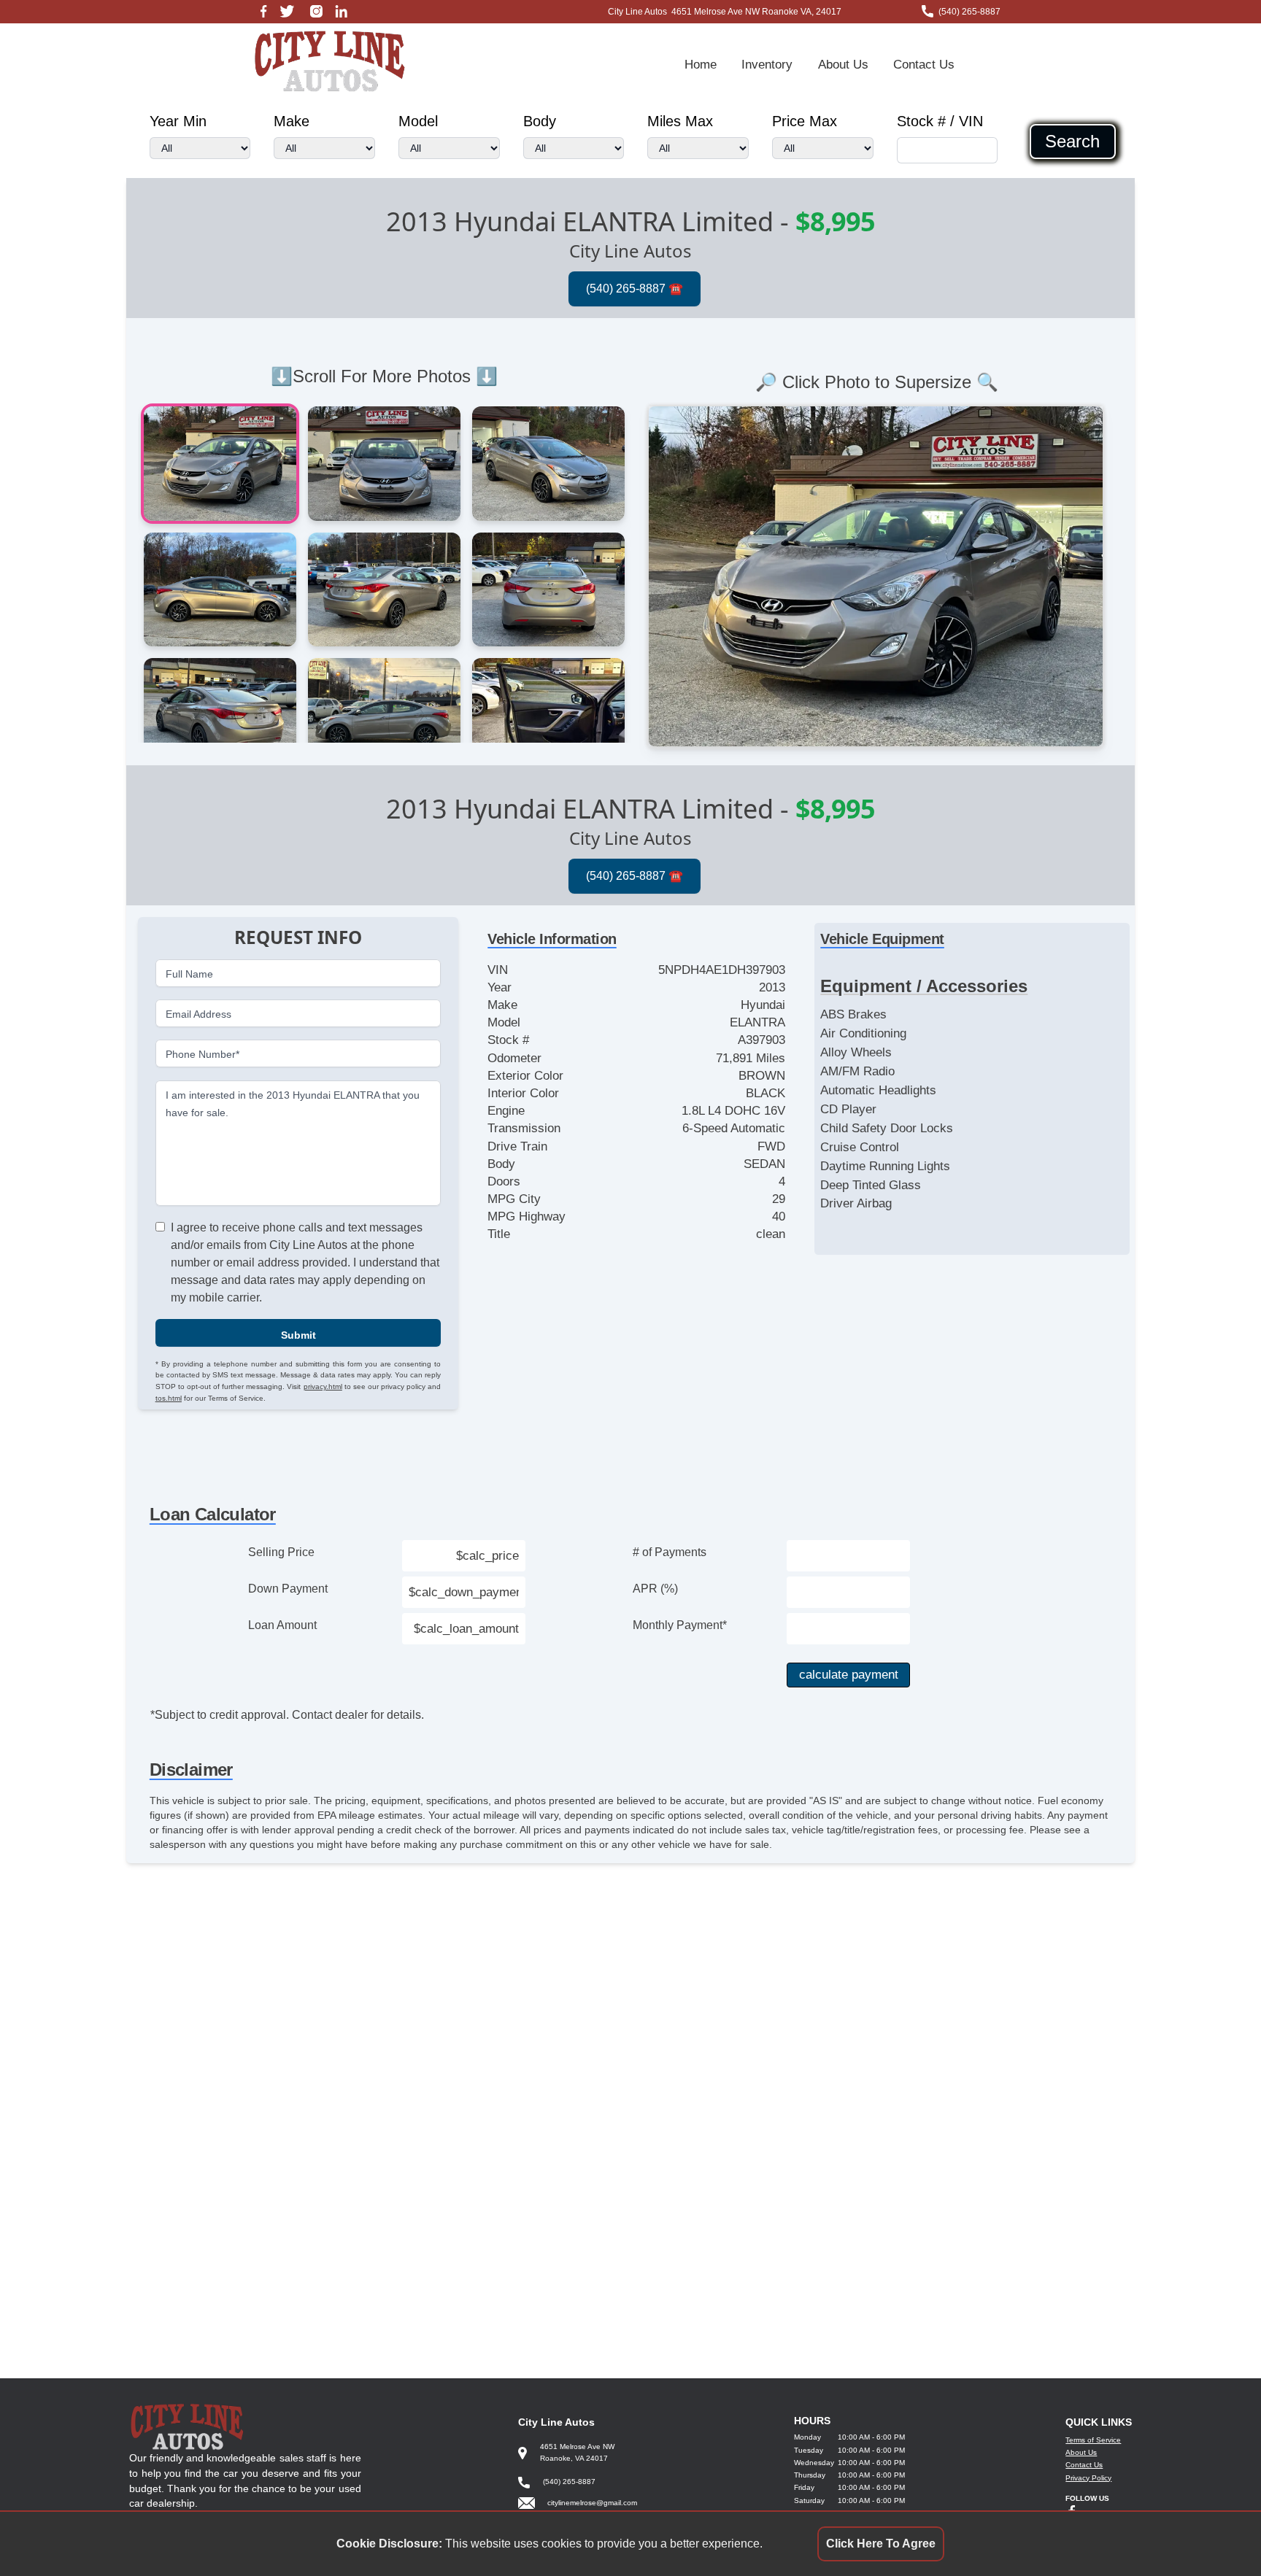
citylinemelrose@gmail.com (592, 2503)
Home (701, 64)
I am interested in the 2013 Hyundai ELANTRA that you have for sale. (293, 1103)
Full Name (189, 973)
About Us (843, 64)
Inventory (767, 64)
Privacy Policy (1088, 2478)
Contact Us (924, 64)
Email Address (198, 1013)
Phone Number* (203, 1054)
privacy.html (323, 1386)
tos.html (169, 1397)
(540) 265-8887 (969, 12)
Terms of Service (1093, 2440)
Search (1072, 142)
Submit (298, 1334)
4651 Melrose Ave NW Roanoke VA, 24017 (756, 12)
